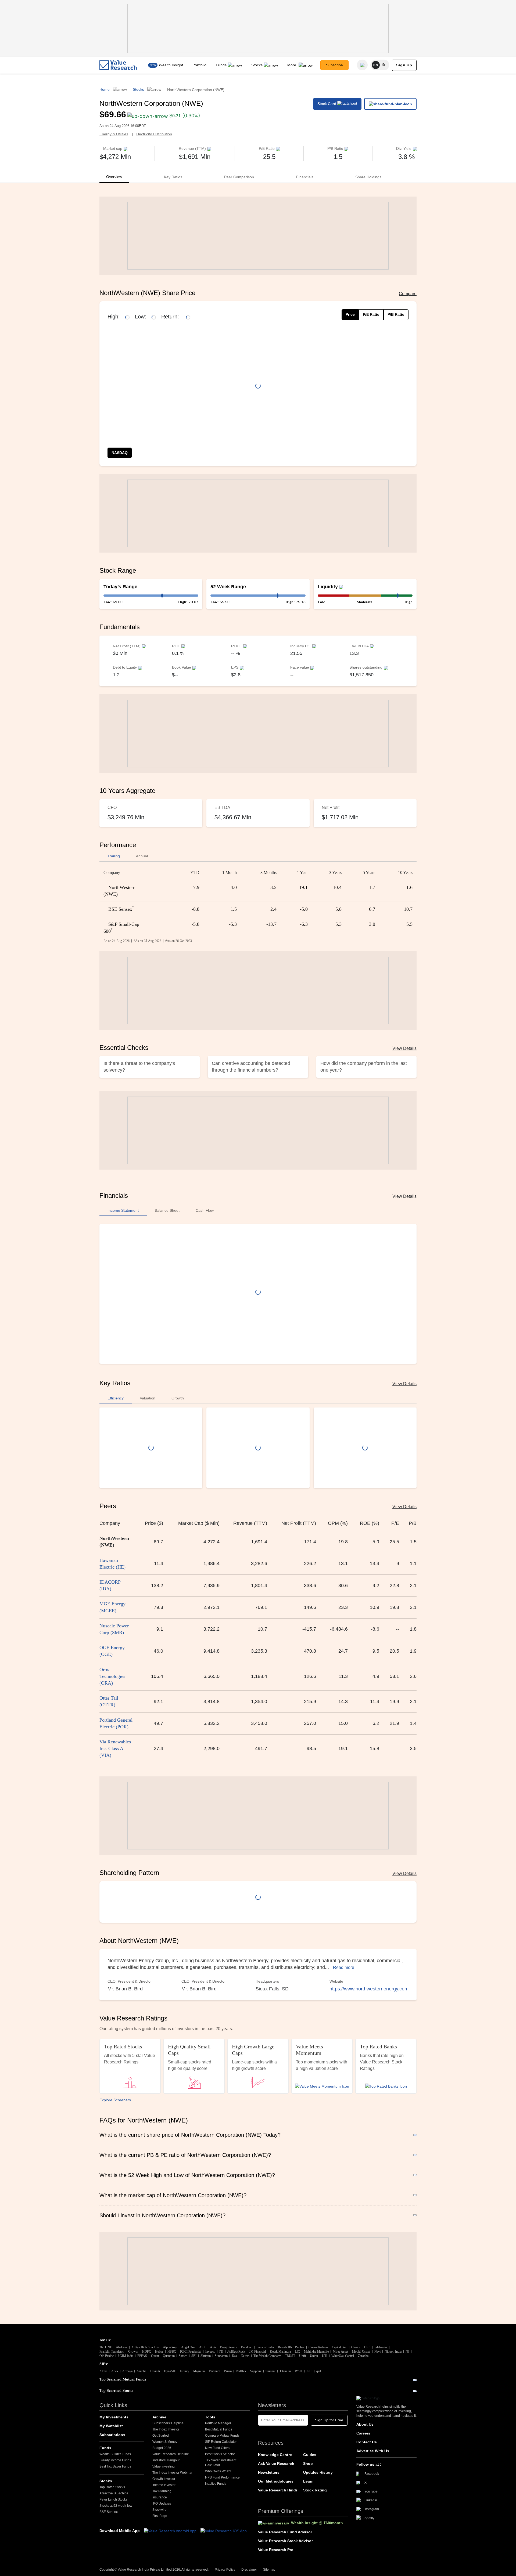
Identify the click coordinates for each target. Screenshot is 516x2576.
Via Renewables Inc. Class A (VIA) (115, 1748)
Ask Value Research (276, 2463)
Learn (308, 2481)
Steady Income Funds (115, 2460)
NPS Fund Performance (222, 2477)
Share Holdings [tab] (368, 177)
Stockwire (160, 2510)
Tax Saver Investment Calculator (221, 2463)
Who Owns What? (218, 2471)
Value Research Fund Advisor (285, 2532)
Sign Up (404, 65)
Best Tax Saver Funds (115, 2466)
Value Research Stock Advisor (285, 2541)
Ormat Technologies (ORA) (112, 1676)
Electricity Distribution (154, 134)
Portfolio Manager (218, 2423)
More (292, 65)
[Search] (362, 65)
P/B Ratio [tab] (396, 314)
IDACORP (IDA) (110, 1585)
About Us (365, 2424)
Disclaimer (249, 2570)
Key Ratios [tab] (173, 177)
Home (105, 89)
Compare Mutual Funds (222, 2436)
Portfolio (199, 65)
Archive (159, 2417)
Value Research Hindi (277, 2490)
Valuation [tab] (148, 1398)
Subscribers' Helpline (168, 2423)
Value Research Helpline (171, 2454)
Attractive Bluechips (114, 2493)
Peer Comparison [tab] (239, 177)
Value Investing (164, 2466)
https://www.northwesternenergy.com (369, 1989)
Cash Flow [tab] (205, 1210)
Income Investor (164, 2485)
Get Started (161, 2436)
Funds (221, 65)
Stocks (257, 65)
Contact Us (367, 2442)
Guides (310, 2455)
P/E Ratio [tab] (371, 314)
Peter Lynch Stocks (113, 2499)
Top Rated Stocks (112, 2487)
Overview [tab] (114, 177)
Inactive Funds (216, 2484)
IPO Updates (162, 2504)
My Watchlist (111, 2426)
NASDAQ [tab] (120, 453)
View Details (404, 1048)
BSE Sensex (109, 2512)
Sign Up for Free (329, 2420)
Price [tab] (350, 314)
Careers (363, 2433)
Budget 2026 (162, 2448)
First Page (160, 2516)
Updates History (318, 2472)
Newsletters (269, 2472)
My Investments (114, 2417)
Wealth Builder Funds (115, 2454)
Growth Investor (164, 2479)
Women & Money (165, 2442)
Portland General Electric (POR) (116, 1723)
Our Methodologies (276, 2481)
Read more (344, 1967)
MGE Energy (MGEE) (112, 1607)
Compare (408, 294)
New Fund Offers (217, 2448)
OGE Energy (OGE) (112, 1651)
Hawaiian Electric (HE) (112, 1564)
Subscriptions (112, 2435)
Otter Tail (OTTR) (109, 1701)
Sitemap (269, 2570)
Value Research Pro (276, 2550)
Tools (210, 2417)
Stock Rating (315, 2490)
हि (384, 65)
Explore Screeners (115, 2100)
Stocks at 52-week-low (116, 2506)
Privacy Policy (225, 2570)
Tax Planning (162, 2491)
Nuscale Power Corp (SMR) (114, 1629)
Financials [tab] (305, 177)
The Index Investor (166, 2429)
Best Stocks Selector (220, 2454)
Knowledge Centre (275, 2455)
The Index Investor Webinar (172, 2473)
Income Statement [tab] (123, 1210)
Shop (308, 2463)
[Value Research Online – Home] (118, 65)
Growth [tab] (178, 1398)
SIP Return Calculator (221, 2442)
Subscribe (334, 65)
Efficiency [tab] (116, 1398)
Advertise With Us (373, 2451)
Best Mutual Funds (219, 2429)
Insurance (160, 2497)
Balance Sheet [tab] (167, 1210)
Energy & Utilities (114, 134)
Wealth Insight (171, 65)
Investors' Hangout (166, 2460)
